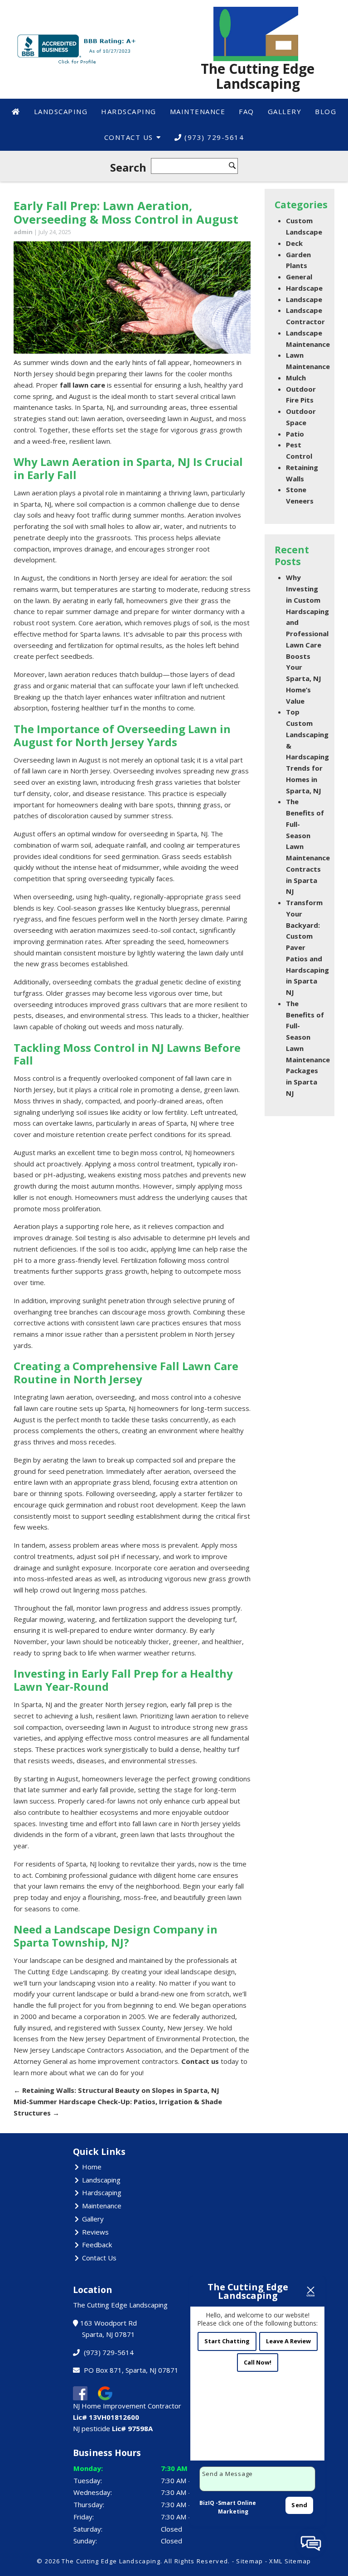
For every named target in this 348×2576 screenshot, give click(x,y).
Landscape (304, 299)
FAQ (246, 111)
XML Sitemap (290, 2561)
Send (299, 2505)
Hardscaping (129, 111)
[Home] (16, 112)
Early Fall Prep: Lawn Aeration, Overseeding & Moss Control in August (126, 213)
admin (23, 232)
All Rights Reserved (196, 2561)
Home (92, 2167)
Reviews (95, 2232)
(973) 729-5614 (213, 137)
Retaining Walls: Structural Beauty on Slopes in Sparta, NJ (116, 2090)
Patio (295, 434)
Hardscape (304, 288)
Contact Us (129, 137)
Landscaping (61, 111)
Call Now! (258, 2362)
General (299, 277)
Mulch (296, 378)
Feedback (97, 2245)
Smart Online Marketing (237, 2507)
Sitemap (249, 2561)
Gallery (285, 111)
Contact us (200, 2061)
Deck (294, 243)
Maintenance (198, 111)
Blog (326, 111)
